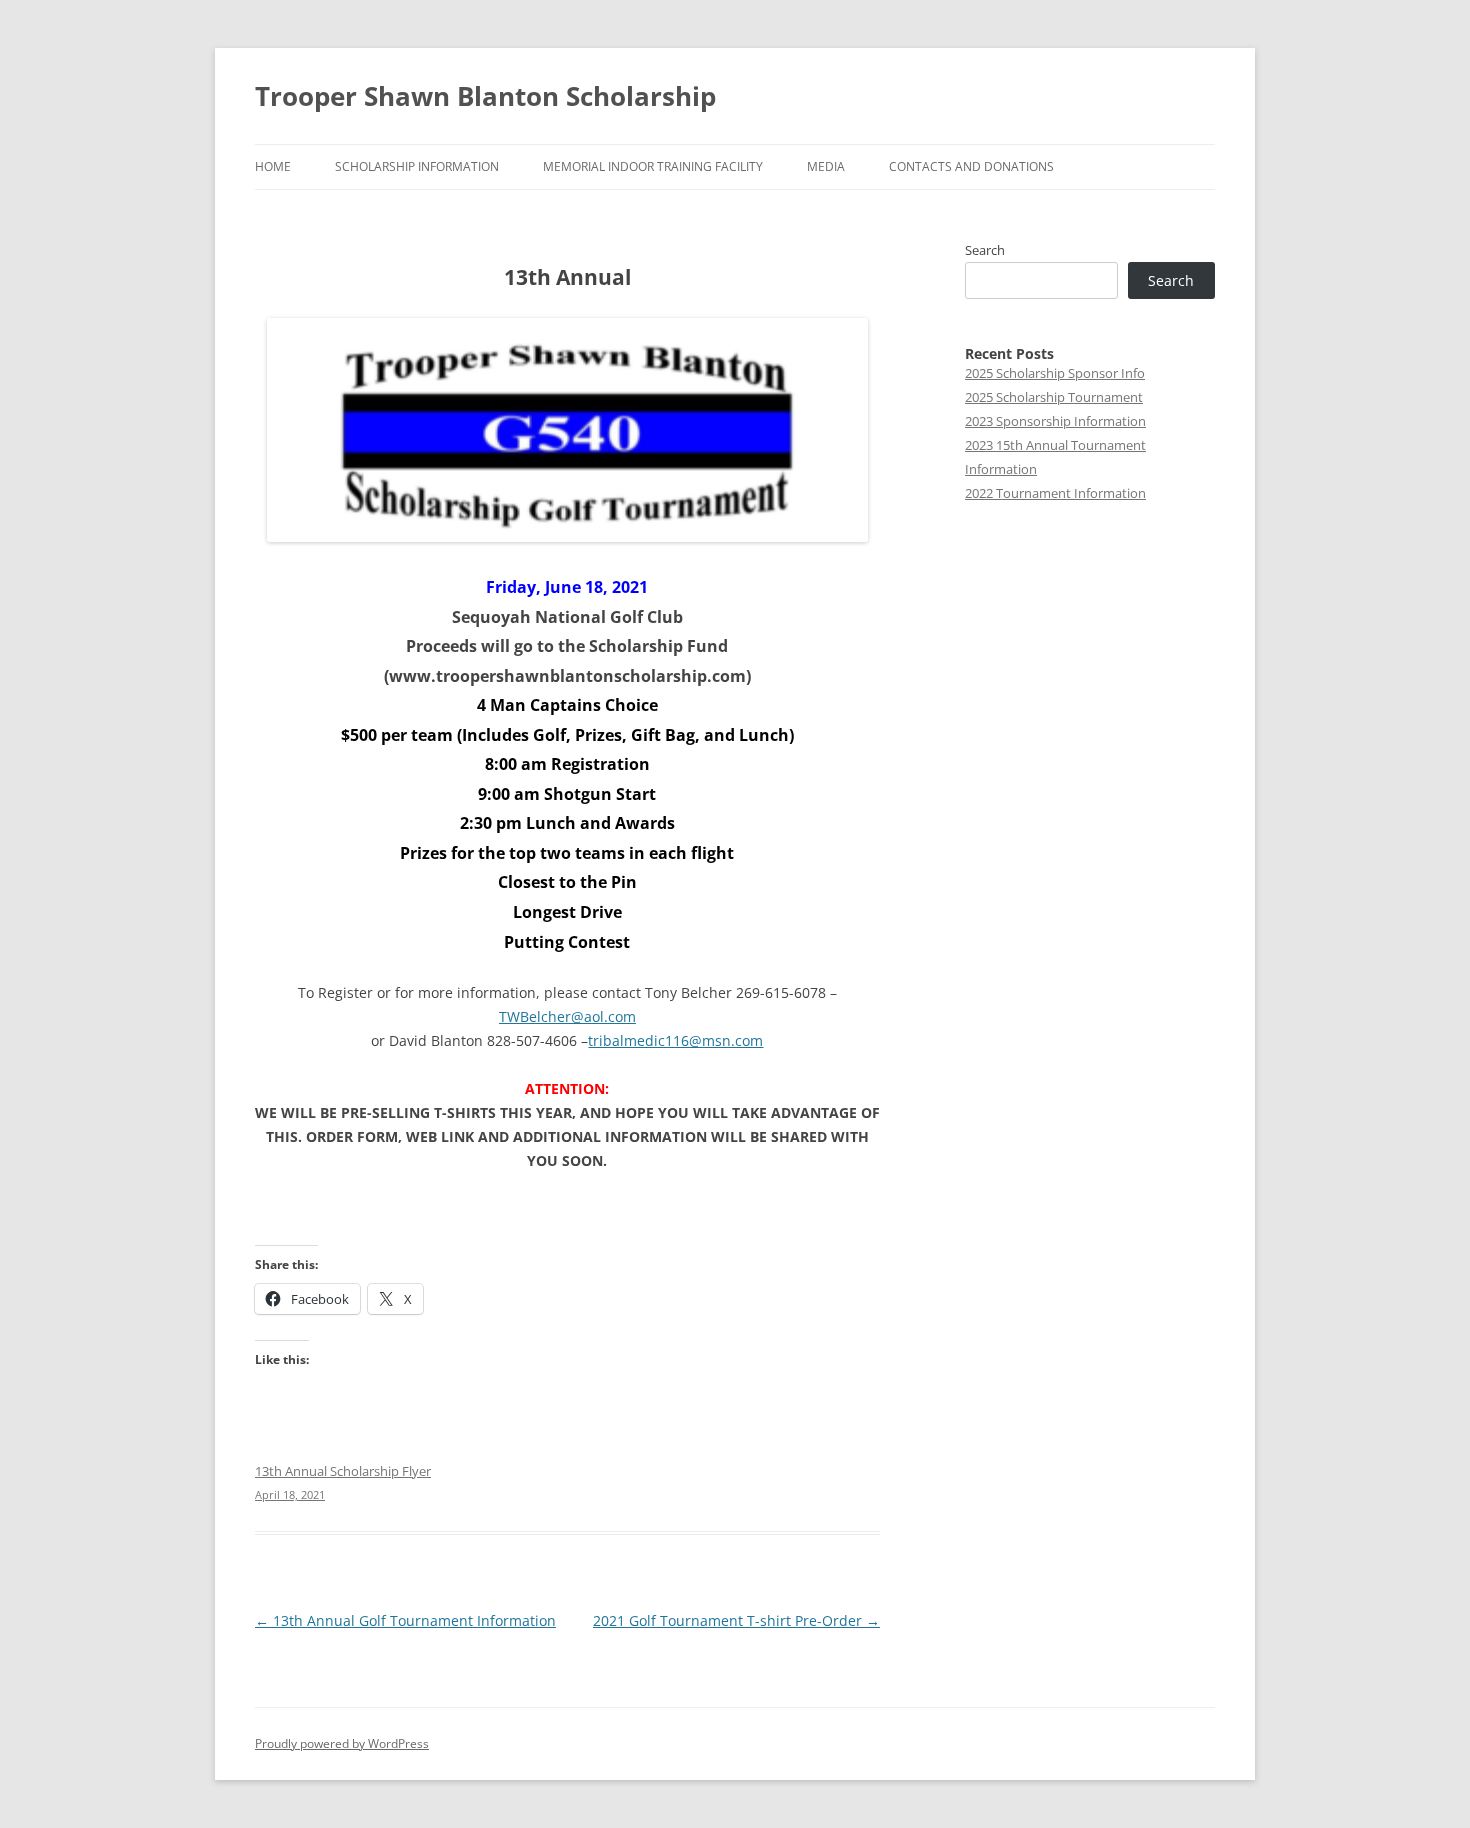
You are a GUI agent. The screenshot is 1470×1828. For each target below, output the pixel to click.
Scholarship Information (417, 166)
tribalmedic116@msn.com (675, 1040)
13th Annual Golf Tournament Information (405, 1620)
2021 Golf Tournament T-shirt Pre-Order (736, 1620)
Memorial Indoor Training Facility (653, 166)
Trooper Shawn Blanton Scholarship (485, 96)
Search (985, 250)
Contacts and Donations (971, 166)
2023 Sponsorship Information (1055, 421)
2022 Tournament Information (1055, 493)
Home (273, 166)
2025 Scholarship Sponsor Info (1055, 373)
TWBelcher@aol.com (567, 1016)
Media (826, 166)
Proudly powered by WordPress (342, 1743)
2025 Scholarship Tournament (1054, 397)
